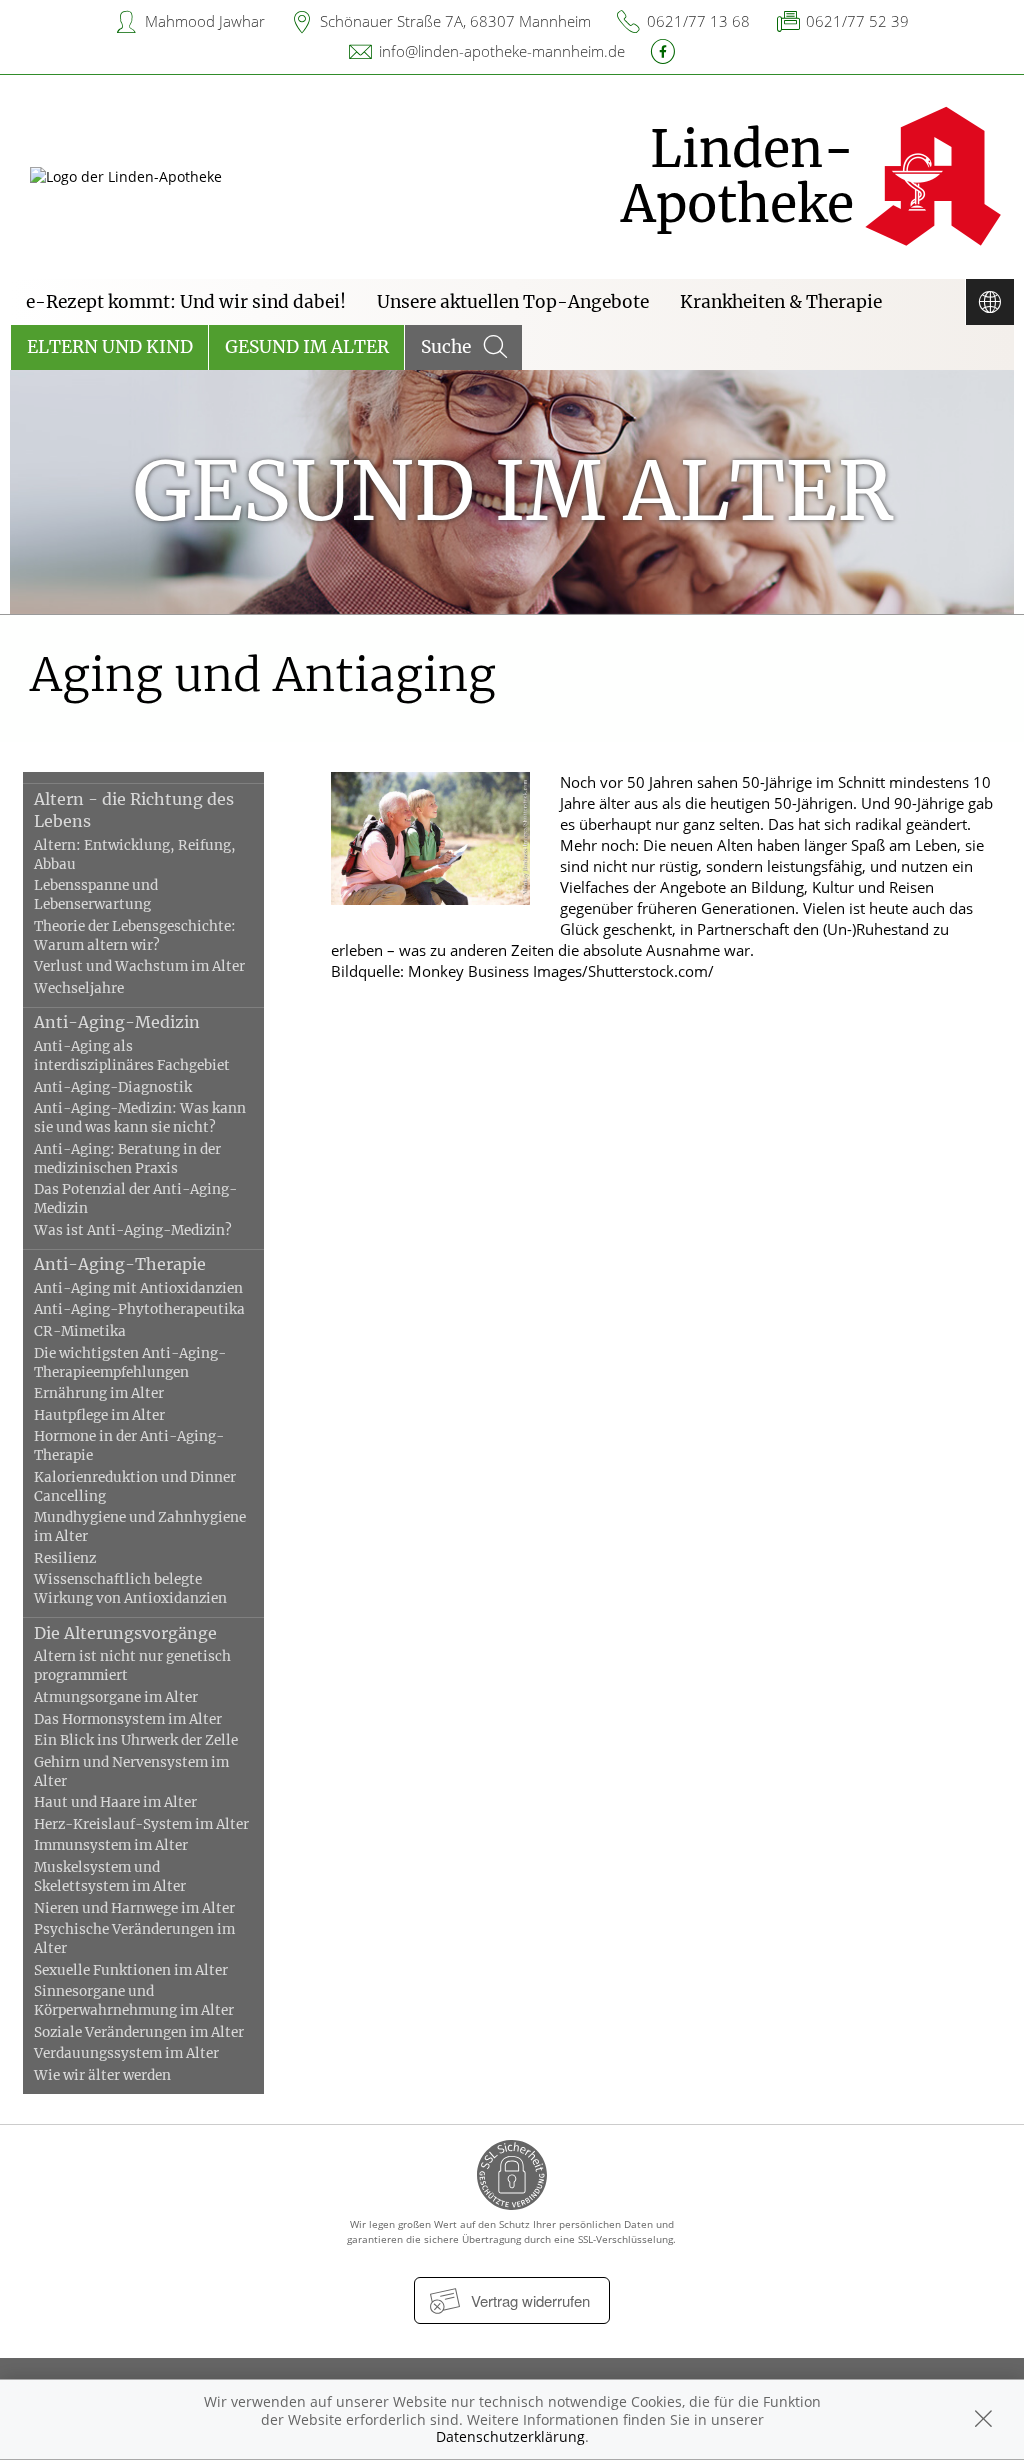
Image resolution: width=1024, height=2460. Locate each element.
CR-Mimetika (80, 1331)
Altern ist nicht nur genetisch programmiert (132, 1666)
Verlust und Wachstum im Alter (139, 966)
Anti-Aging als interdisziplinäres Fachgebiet (132, 1056)
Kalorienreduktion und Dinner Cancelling (135, 1487)
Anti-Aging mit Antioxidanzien (138, 1288)
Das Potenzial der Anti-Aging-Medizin (135, 1199)
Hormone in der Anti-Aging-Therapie (129, 1446)
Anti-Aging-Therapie (120, 1264)
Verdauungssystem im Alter (126, 2053)
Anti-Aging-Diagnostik (113, 1087)
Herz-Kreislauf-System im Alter (141, 1824)
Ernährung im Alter (99, 1393)
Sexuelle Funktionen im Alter (131, 1970)
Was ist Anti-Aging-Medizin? (133, 1230)
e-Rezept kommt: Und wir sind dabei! (186, 302)
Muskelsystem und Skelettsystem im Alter (110, 1877)
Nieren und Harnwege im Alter (134, 1908)
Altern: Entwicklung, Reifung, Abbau (135, 855)
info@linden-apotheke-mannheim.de (502, 51)
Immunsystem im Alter (111, 1845)
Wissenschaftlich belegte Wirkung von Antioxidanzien (130, 1589)
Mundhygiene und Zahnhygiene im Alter (140, 1527)
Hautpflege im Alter (99, 1415)
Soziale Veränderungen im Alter (139, 2032)
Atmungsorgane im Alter (116, 1697)
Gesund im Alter (307, 347)
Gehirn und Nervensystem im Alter (131, 1772)
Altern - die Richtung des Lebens (134, 810)
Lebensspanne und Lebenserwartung (96, 895)
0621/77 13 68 (698, 21)
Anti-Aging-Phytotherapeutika (139, 1309)
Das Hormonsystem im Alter (128, 1719)
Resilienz (65, 1558)
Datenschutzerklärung (510, 2436)
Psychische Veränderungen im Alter (134, 1939)
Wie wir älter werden (102, 2075)
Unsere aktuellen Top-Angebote (513, 302)
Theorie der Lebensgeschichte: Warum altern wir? (135, 936)
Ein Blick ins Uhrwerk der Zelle (136, 1740)
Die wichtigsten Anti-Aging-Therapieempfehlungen (130, 1363)
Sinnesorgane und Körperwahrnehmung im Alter (134, 2001)
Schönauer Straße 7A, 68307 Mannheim (455, 21)
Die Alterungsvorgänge (125, 1633)
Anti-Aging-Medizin (117, 1022)
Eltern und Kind (110, 347)
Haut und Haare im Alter (115, 1802)
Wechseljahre (79, 988)
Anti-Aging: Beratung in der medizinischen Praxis (127, 1159)
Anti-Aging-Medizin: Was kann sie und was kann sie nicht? (140, 1118)
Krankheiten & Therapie (781, 302)
